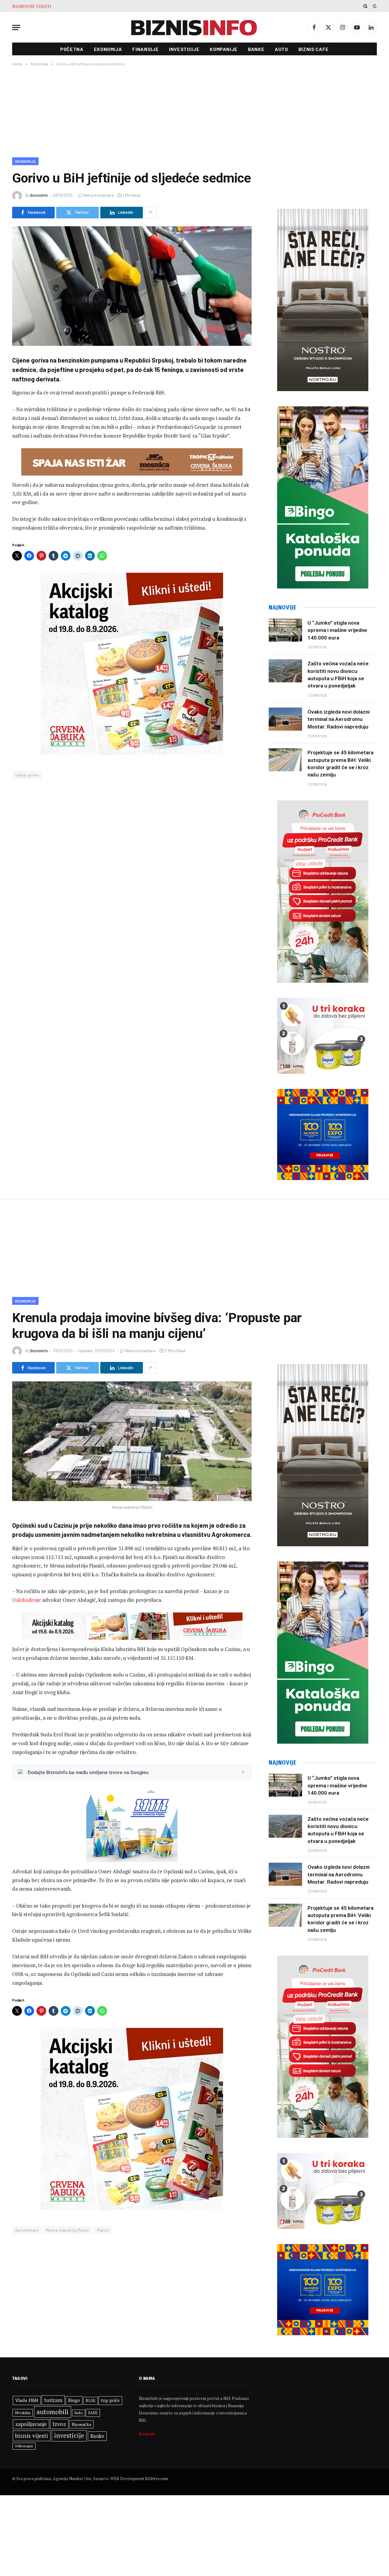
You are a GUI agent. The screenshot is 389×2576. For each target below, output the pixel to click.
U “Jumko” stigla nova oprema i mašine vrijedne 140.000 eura (337, 630)
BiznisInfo (39, 195)
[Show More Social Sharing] (150, 213)
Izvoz (59, 2424)
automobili (53, 2412)
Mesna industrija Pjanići (68, 2230)
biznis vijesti (32, 2436)
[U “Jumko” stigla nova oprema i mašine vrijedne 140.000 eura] (285, 630)
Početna (72, 49)
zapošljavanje (31, 2424)
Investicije (184, 49)
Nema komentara (99, 195)
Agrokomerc (27, 2230)
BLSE (91, 2400)
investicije (69, 2436)
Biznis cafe (314, 49)
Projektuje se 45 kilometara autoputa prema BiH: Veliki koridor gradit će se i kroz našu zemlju (341, 764)
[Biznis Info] (194, 27)
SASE (93, 2413)
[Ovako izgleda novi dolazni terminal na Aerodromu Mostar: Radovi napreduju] (285, 719)
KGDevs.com (157, 2479)
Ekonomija (108, 49)
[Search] (365, 6)
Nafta (79, 2413)
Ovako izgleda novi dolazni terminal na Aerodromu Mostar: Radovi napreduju (130, 6)
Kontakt (147, 2434)
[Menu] (16, 27)
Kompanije (224, 49)
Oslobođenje (27, 1600)
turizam (53, 2400)
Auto (281, 49)
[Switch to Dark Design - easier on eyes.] (374, 6)
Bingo (74, 2400)
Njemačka (81, 2424)
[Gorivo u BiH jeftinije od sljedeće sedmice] (132, 286)
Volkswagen (24, 2446)
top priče (110, 2400)
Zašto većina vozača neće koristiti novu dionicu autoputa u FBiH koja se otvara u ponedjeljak (338, 675)
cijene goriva (27, 775)
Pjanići (103, 2230)
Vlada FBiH (27, 2400)
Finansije (145, 49)
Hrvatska (23, 2413)
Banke (256, 49)
